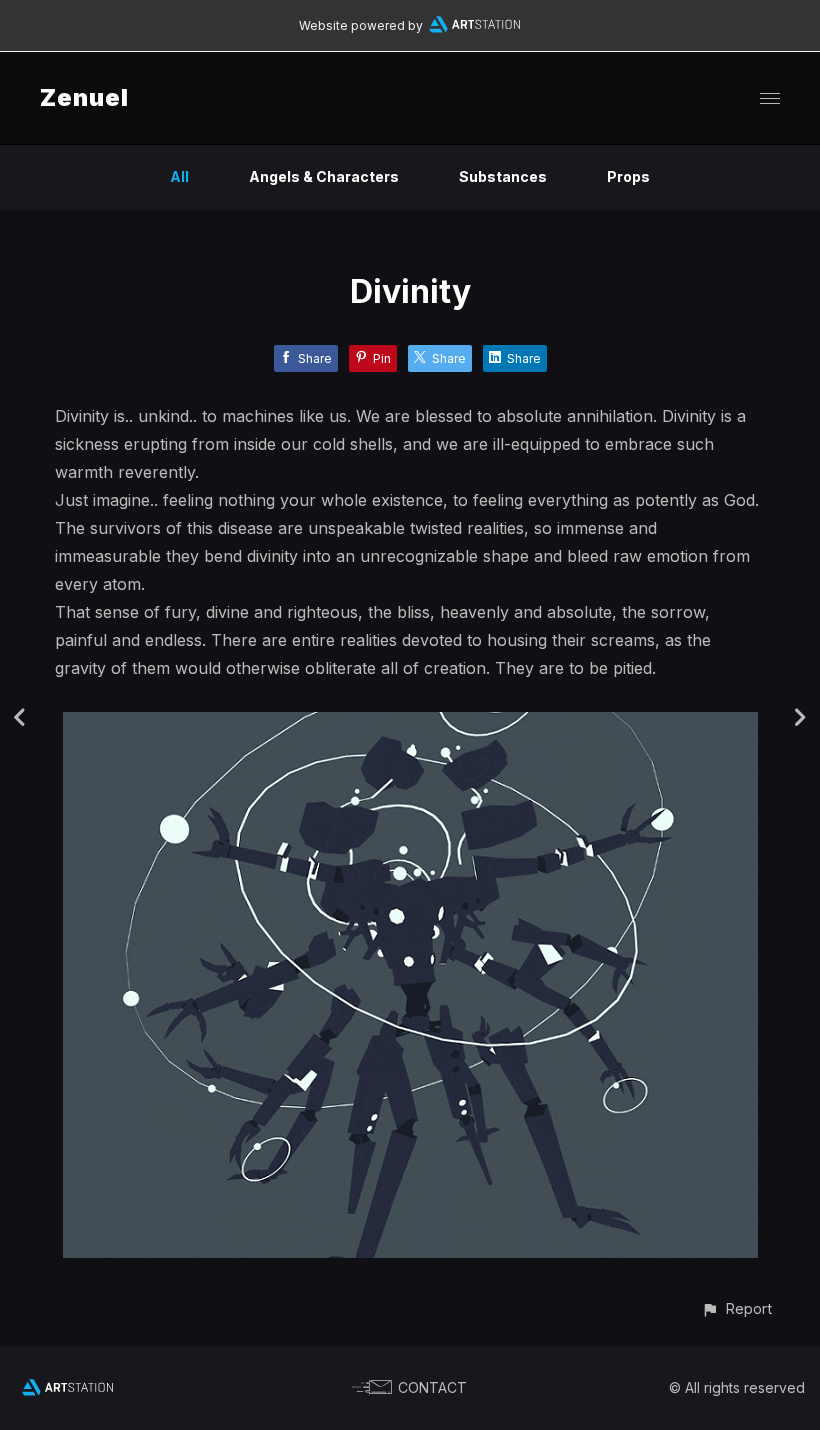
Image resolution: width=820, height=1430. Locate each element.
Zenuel (84, 97)
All (179, 176)
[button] (736, 1308)
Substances (503, 176)
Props (628, 176)
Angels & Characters (324, 176)
